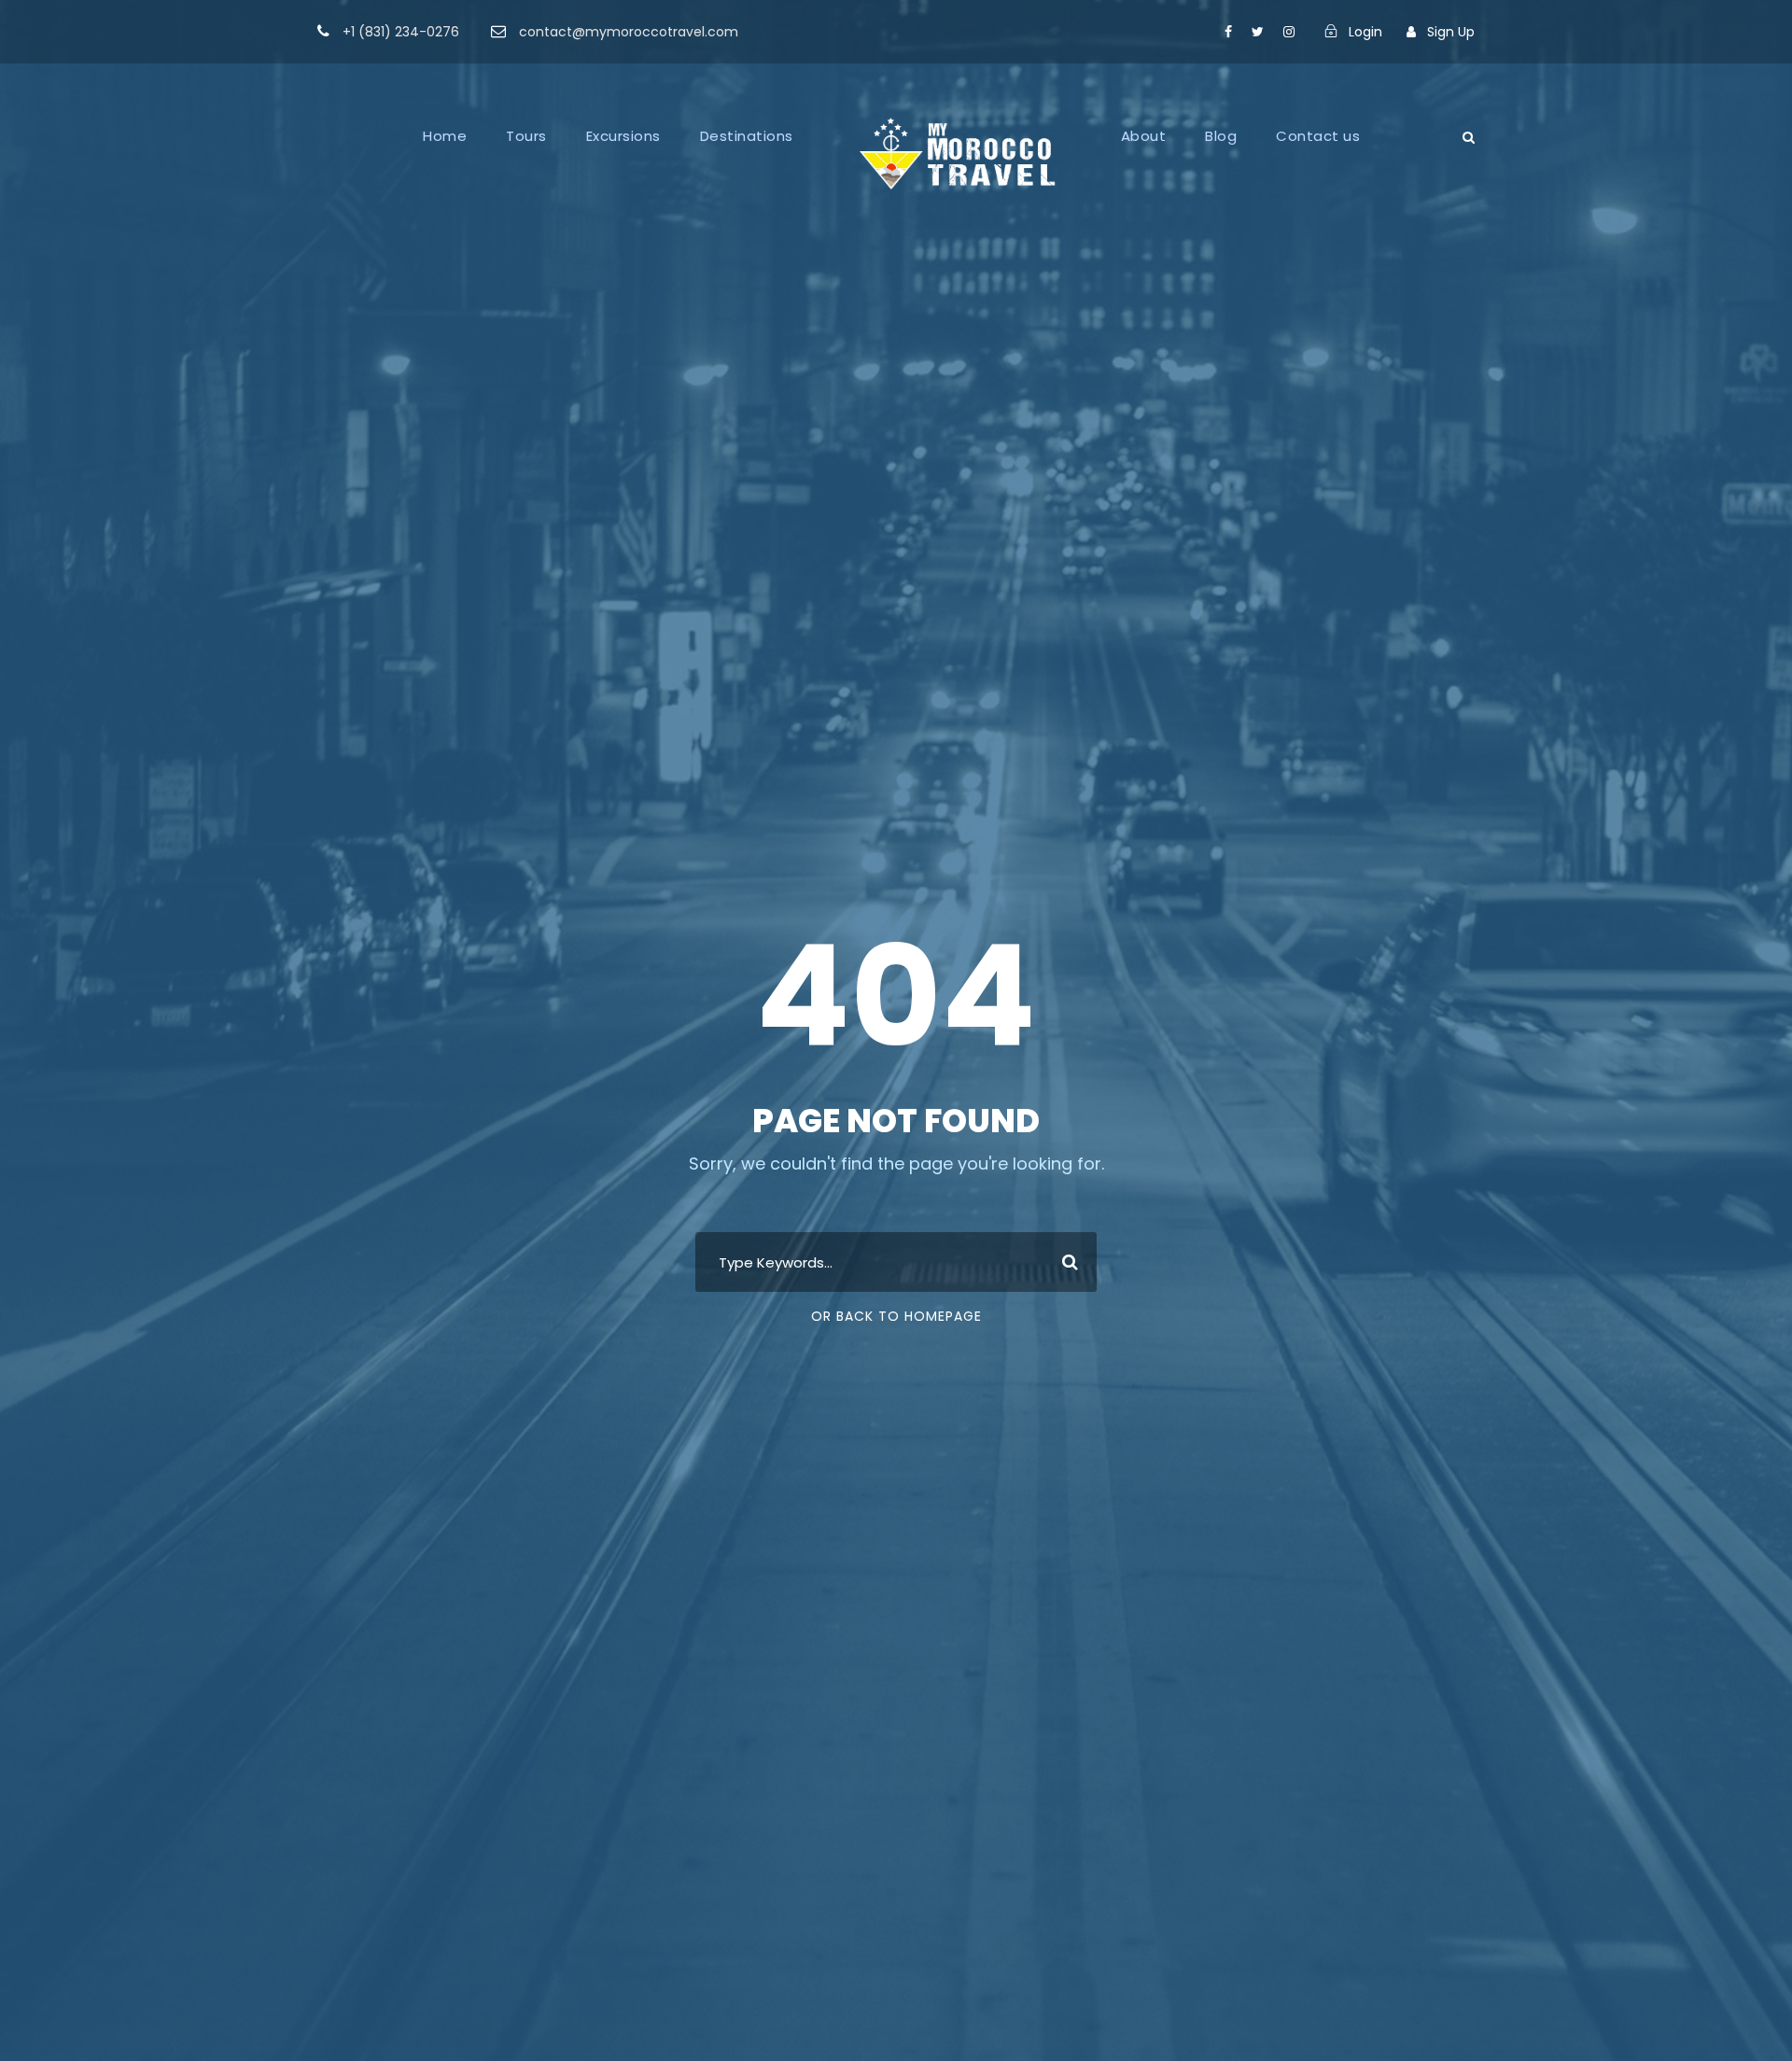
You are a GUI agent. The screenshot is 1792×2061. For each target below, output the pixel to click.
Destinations (747, 136)
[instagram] (1289, 32)
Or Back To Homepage (896, 1316)
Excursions (623, 136)
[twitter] (1258, 32)
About (1144, 136)
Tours (526, 136)
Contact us (1318, 136)
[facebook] (1228, 32)
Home (445, 136)
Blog (1221, 136)
